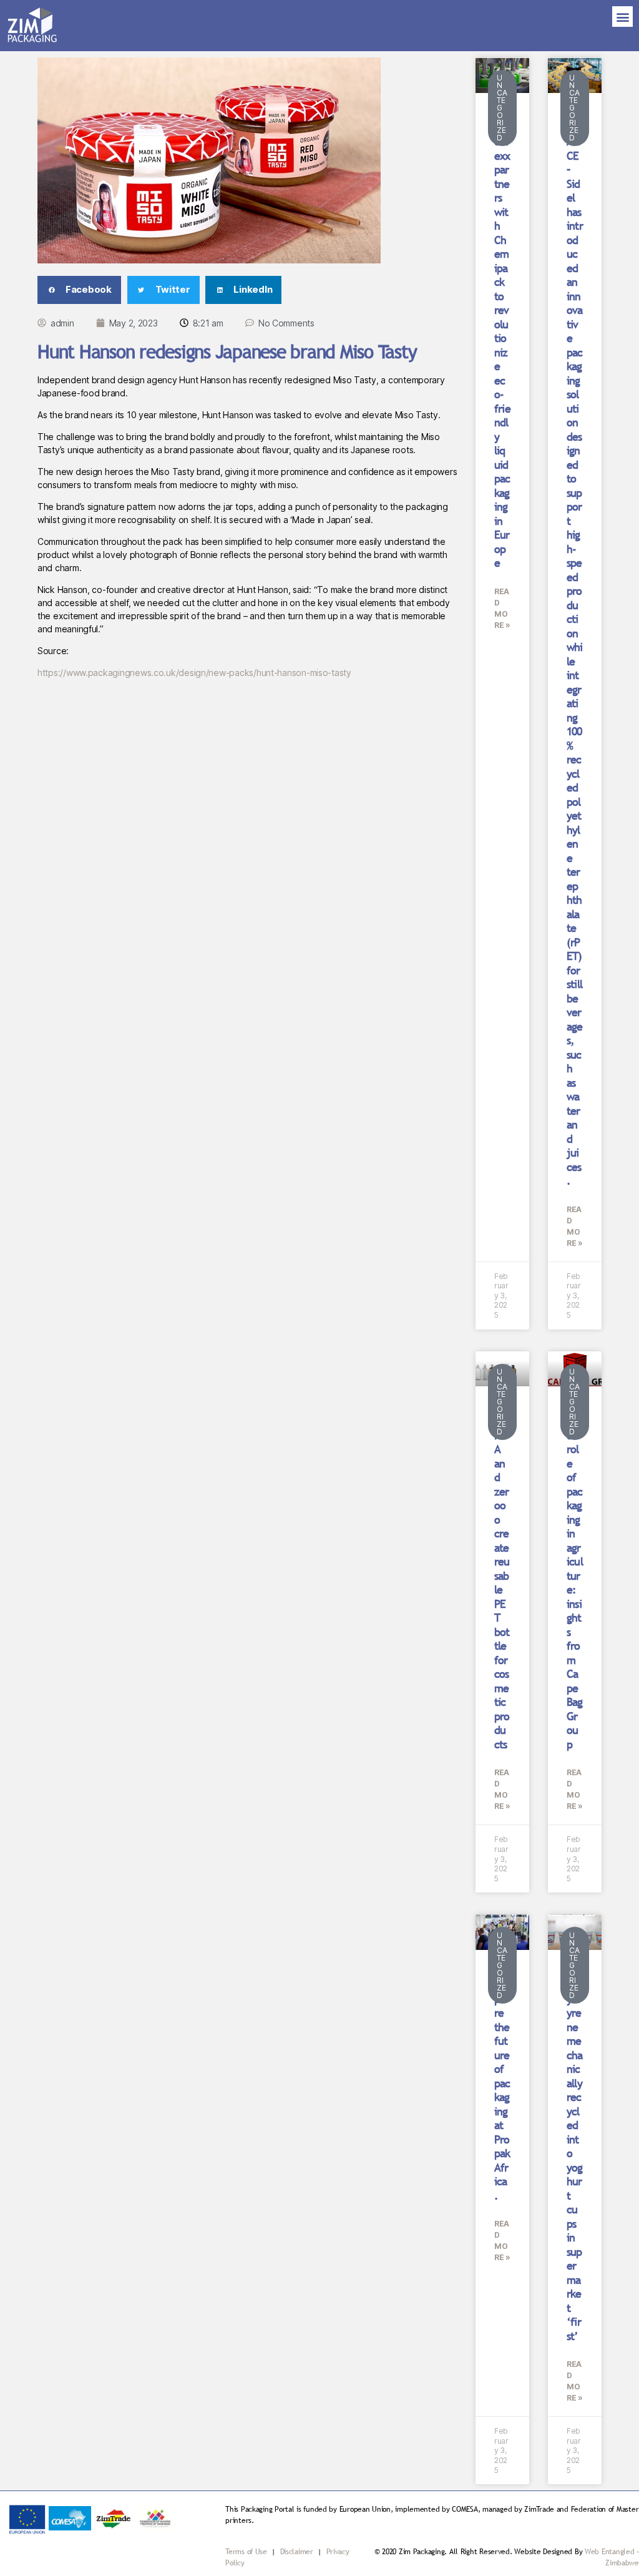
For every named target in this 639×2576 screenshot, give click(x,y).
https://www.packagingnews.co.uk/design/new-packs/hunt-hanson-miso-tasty (194, 673)
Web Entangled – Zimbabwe (612, 2557)
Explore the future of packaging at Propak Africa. (502, 2090)
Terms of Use (246, 2552)
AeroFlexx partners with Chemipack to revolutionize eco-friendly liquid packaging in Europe (502, 345)
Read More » (502, 608)
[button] (622, 17)
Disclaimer (298, 2552)
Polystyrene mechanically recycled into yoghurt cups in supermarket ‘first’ (575, 2160)
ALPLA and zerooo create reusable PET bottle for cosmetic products (502, 1583)
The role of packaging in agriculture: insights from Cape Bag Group (575, 1583)
